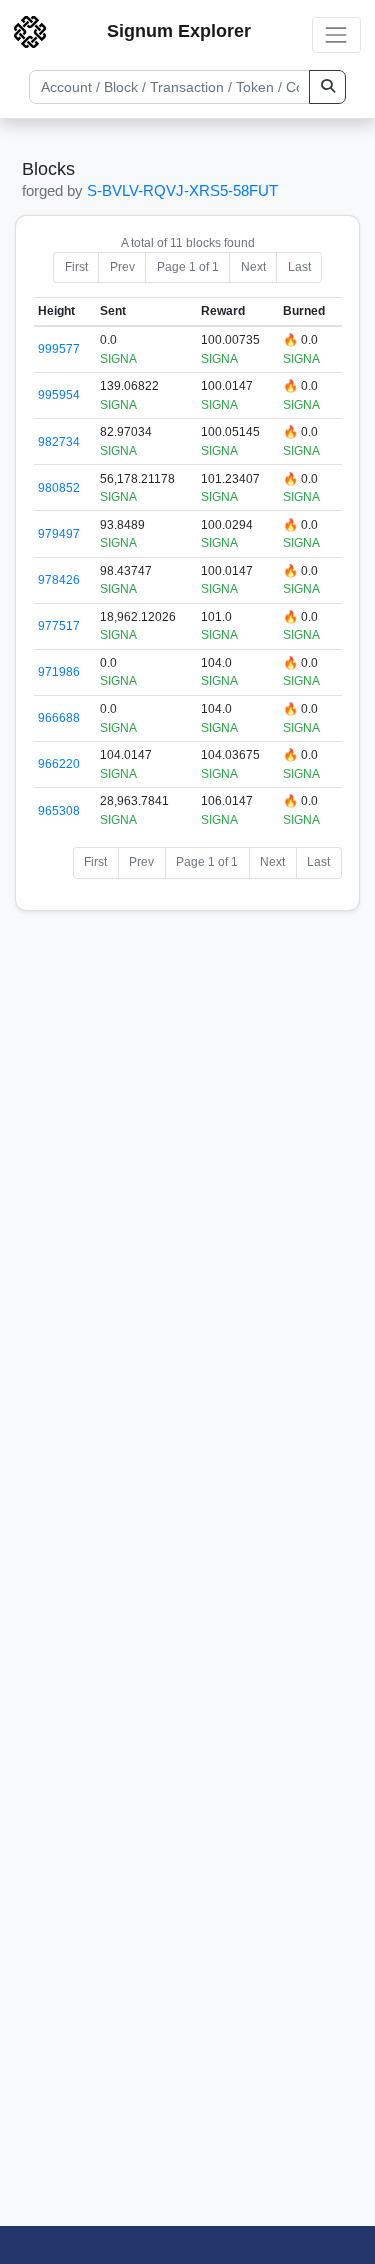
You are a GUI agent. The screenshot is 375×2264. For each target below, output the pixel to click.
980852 (59, 488)
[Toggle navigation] (336, 34)
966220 (59, 764)
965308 (59, 811)
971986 (59, 672)
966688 (59, 718)
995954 (59, 395)
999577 (59, 349)
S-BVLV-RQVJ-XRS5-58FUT (182, 190)
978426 (59, 580)
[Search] (327, 87)
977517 (59, 626)
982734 (59, 442)
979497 (59, 534)
